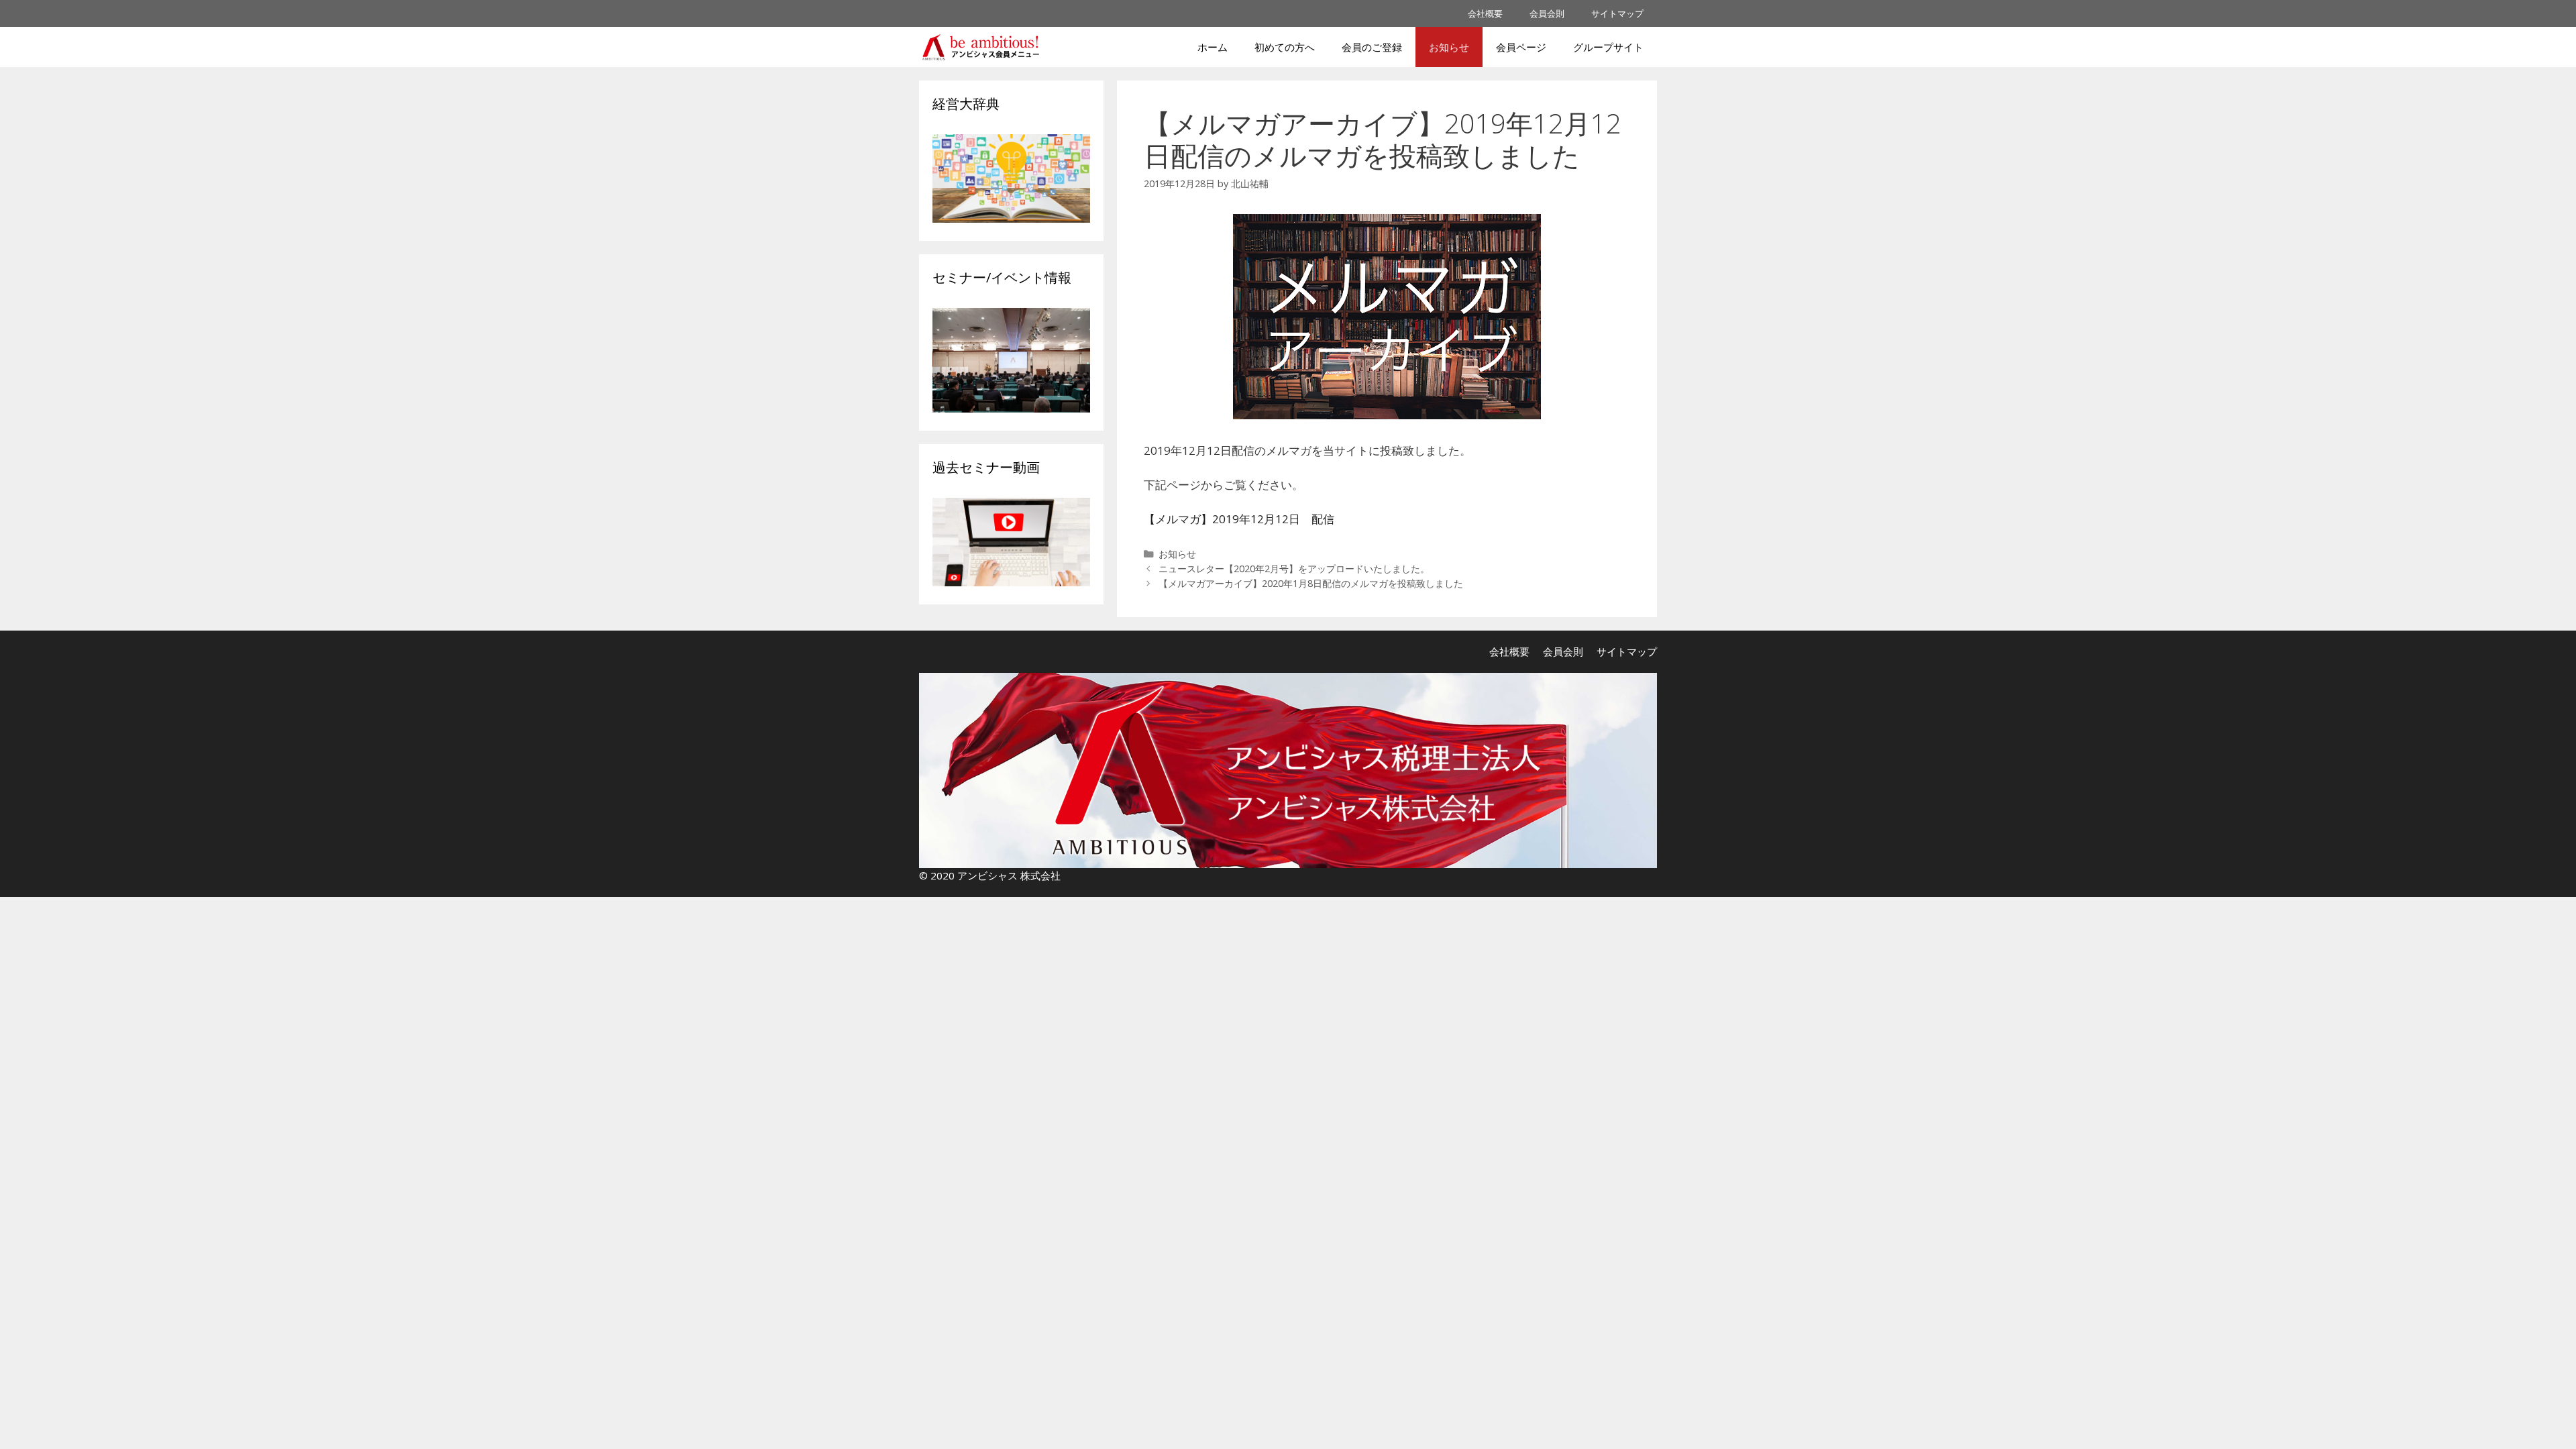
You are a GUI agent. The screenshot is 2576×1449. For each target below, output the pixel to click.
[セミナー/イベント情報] (1011, 408)
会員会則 (1547, 13)
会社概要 (1485, 13)
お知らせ (1449, 47)
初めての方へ (1285, 47)
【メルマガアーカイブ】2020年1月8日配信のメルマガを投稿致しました (1311, 583)
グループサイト (1608, 47)
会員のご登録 (1372, 47)
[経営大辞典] (1011, 218)
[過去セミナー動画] (1011, 582)
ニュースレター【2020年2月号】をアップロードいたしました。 (1294, 569)
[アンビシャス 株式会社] (984, 47)
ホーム (1213, 47)
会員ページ (1521, 47)
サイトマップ (1617, 13)
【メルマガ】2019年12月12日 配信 (1239, 519)
